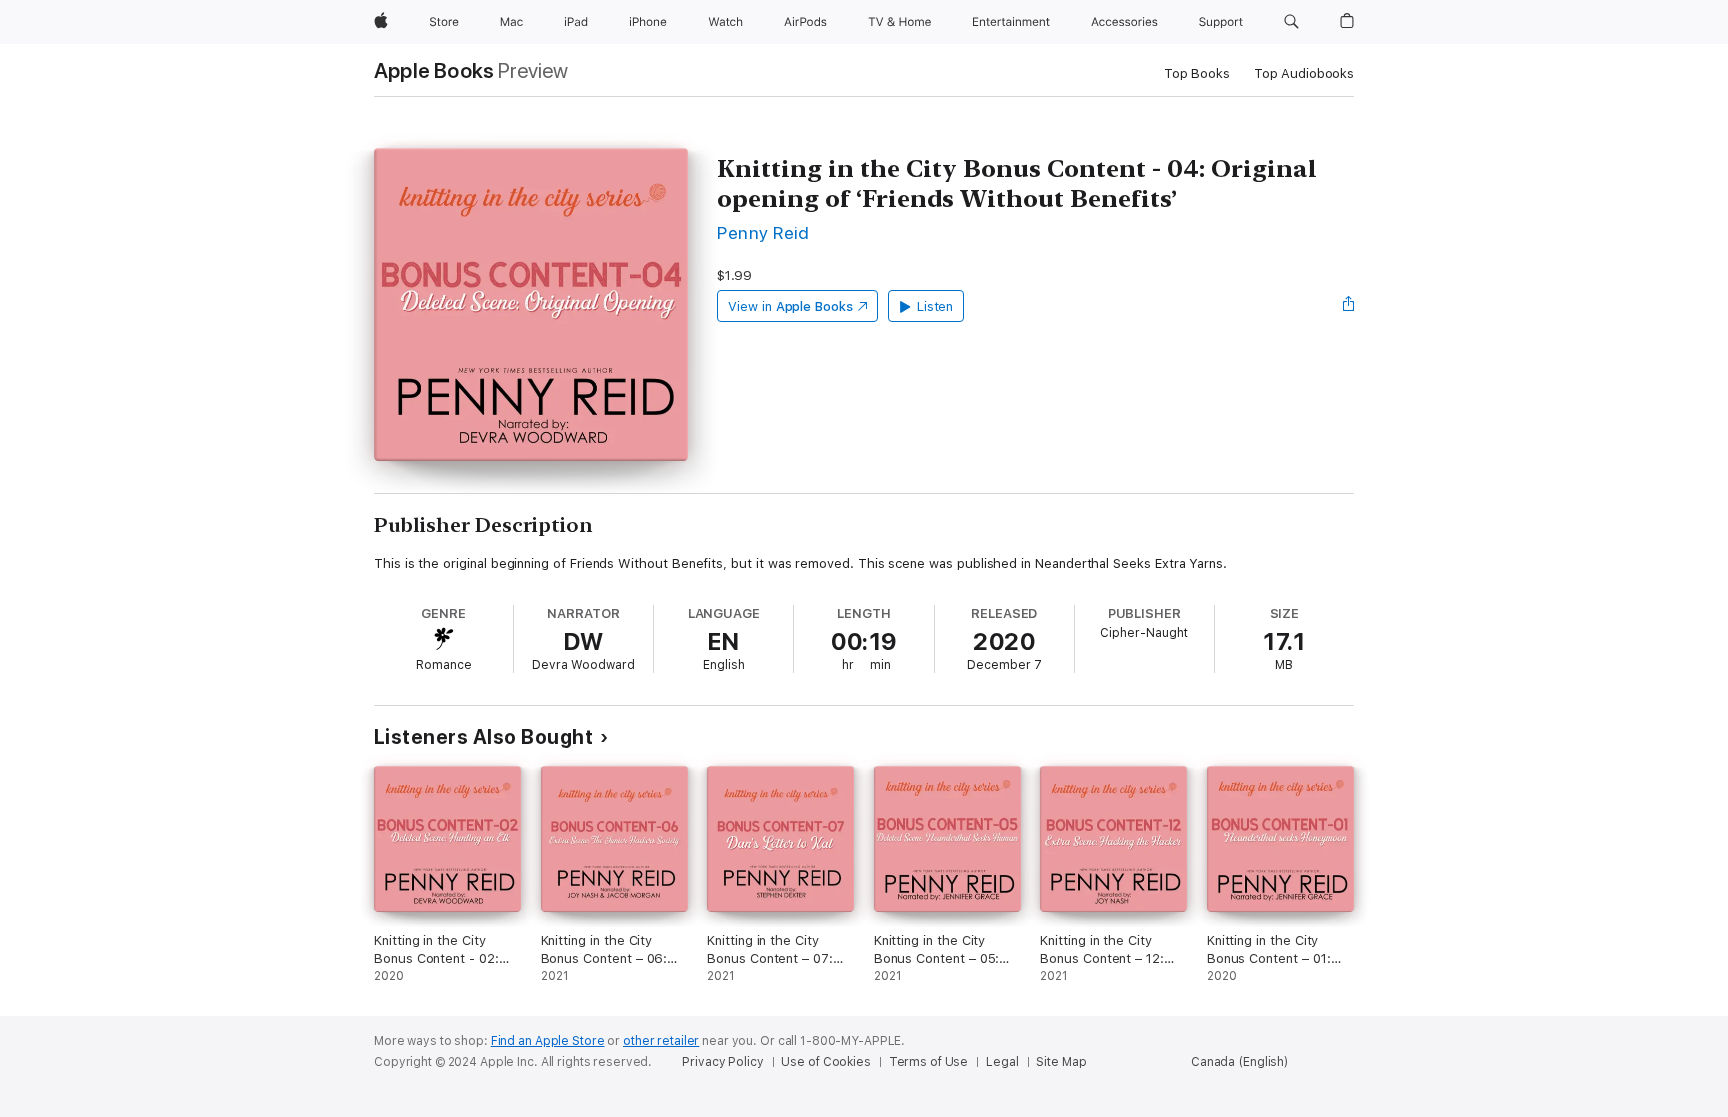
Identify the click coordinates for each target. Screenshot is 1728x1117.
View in (790, 306)
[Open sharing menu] (1349, 306)
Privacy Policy (722, 1062)
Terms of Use (929, 1062)
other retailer (661, 1041)
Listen (935, 306)
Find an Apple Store (548, 1041)
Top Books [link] (1197, 73)
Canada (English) (1239, 1062)
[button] (1291, 22)
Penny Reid (763, 232)
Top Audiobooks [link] (1304, 73)
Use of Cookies (825, 1062)
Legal (1002, 1062)
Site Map (1061, 1062)
